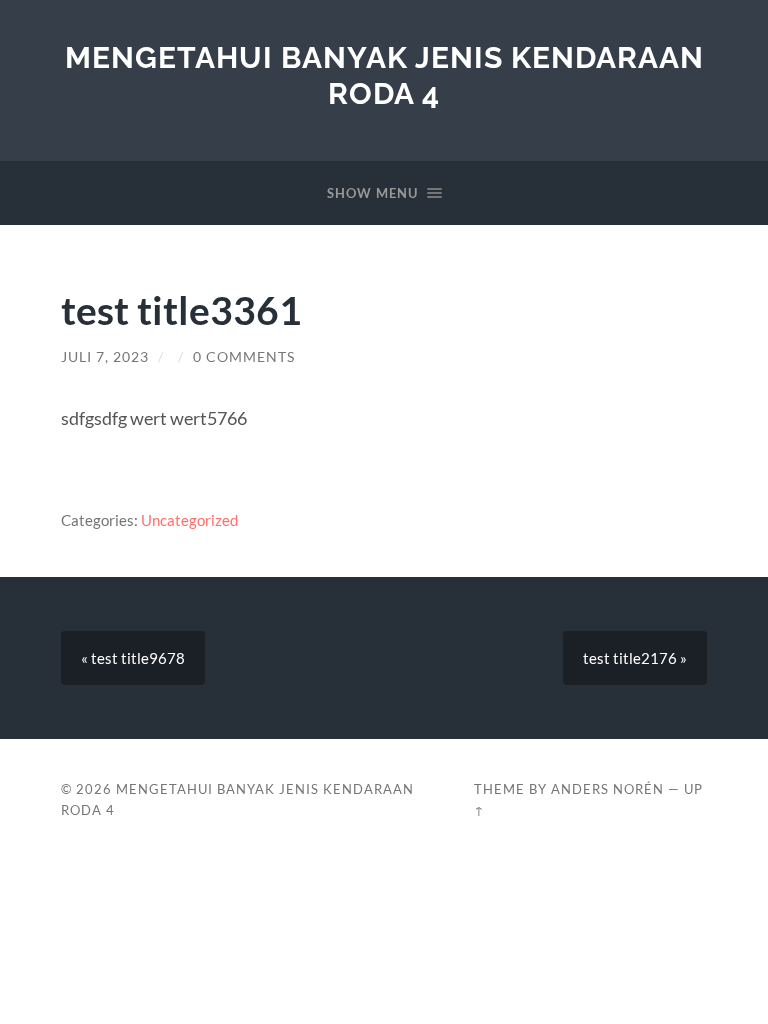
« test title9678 (133, 658)
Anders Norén (607, 789)
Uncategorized (189, 520)
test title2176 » (635, 658)
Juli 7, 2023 (105, 357)
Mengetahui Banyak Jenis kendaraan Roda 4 (384, 75)
